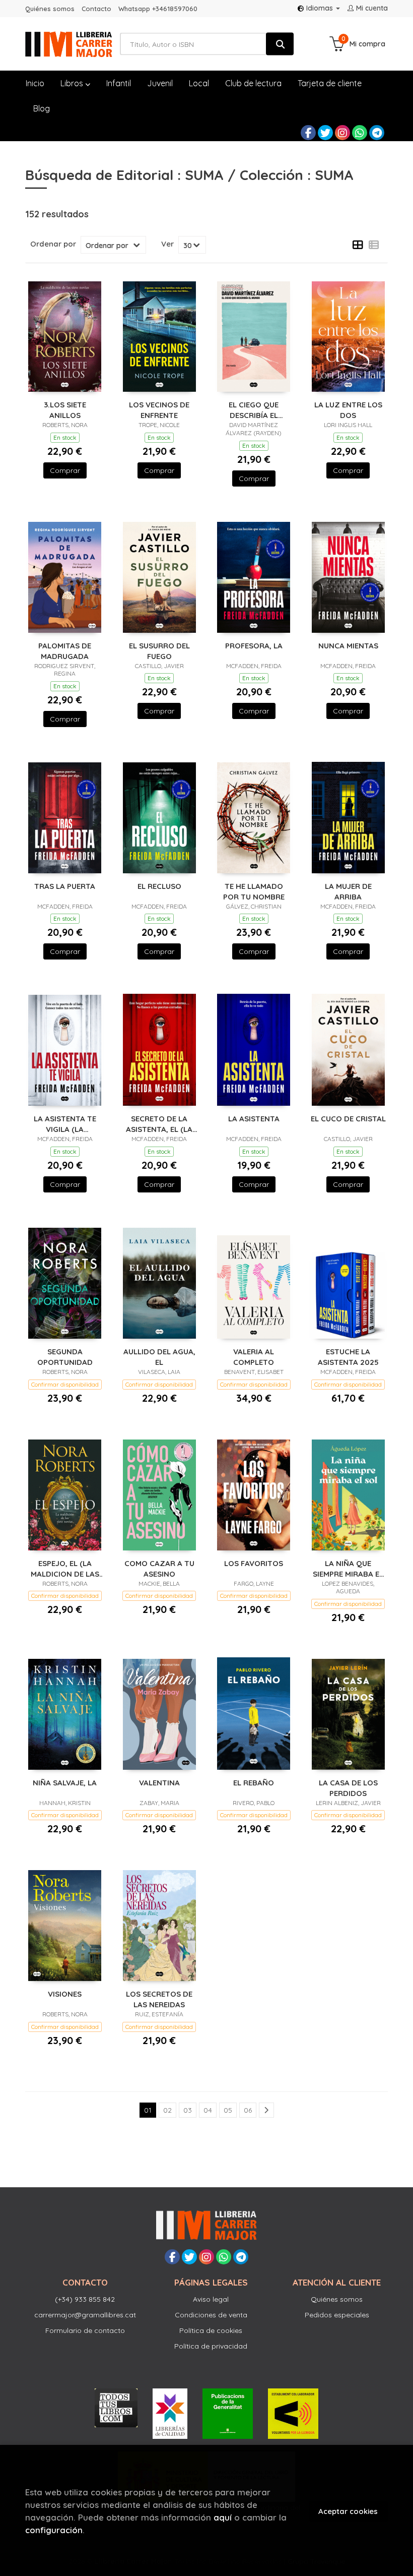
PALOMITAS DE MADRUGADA (65, 651)
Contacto (96, 9)
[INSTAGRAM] (342, 133)
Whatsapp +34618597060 (158, 9)
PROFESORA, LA (254, 646)
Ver (167, 244)
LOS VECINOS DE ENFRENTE (159, 410)
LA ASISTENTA (254, 1119)
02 (167, 2110)
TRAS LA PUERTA (65, 886)
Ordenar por (53, 244)
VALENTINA (159, 1783)
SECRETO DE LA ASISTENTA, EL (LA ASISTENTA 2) (159, 1124)
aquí (223, 2517)
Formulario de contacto (85, 2330)
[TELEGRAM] (377, 133)
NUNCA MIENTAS (348, 646)
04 (208, 2110)
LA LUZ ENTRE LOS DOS (348, 410)
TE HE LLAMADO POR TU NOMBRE (254, 891)
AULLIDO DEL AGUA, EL (159, 1357)
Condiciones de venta (211, 2315)
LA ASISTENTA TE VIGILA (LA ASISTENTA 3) (65, 1124)
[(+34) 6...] (360, 133)
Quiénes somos (50, 9)
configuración (54, 2530)
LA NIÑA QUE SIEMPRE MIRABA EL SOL (348, 1568)
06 (248, 2110)
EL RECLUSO (159, 886)
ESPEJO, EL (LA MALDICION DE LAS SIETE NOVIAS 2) (65, 1568)
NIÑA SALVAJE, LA (65, 1783)
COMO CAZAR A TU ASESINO (159, 1568)
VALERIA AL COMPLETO (254, 1357)
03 (188, 2110)
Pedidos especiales (337, 2315)
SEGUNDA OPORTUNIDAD (65, 1357)
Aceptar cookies (348, 2511)
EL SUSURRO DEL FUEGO (159, 651)
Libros (73, 83)
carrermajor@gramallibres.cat (85, 2315)
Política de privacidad (211, 2346)
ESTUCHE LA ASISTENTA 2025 (348, 1357)
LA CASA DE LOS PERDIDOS (348, 1788)
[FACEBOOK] (308, 133)
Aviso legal (211, 2299)
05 (228, 2110)
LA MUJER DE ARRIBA (348, 891)
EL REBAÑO (254, 1783)
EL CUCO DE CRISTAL (348, 1119)
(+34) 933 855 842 (85, 2299)
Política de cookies (211, 2330)
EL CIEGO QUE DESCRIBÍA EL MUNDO (254, 410)
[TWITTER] (325, 133)
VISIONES (65, 1994)
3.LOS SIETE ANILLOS (65, 410)
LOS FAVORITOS (254, 1563)
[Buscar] (280, 44)
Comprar (65, 470)
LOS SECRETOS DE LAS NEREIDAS (159, 1999)
